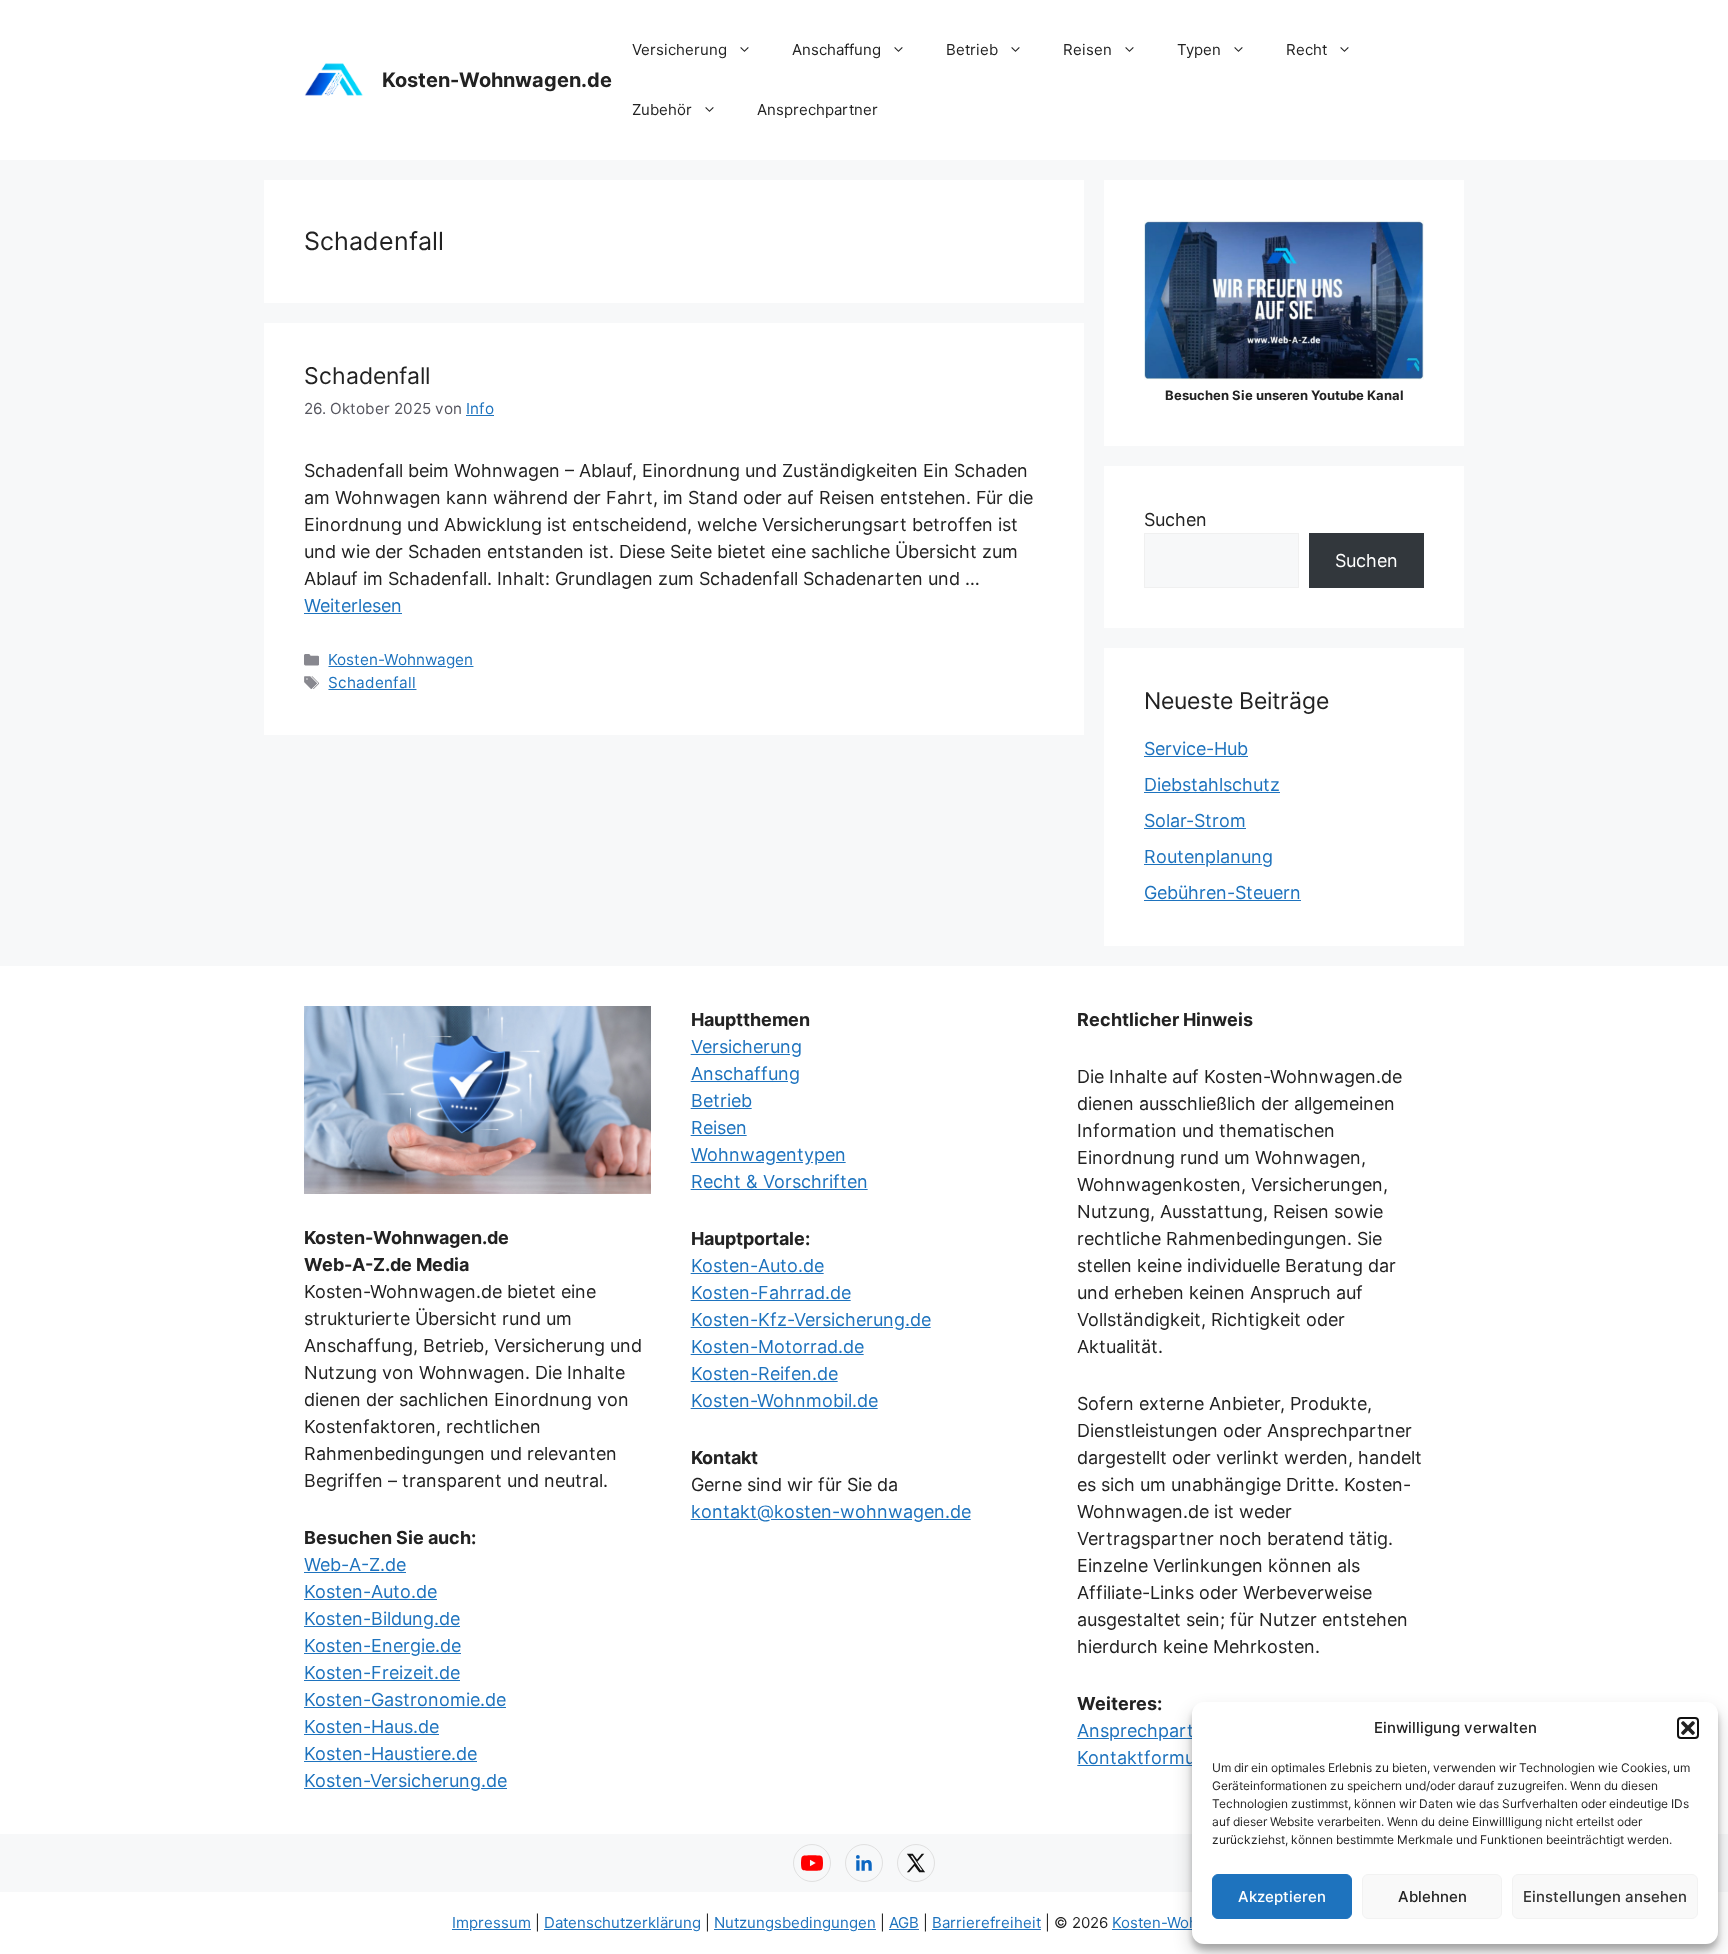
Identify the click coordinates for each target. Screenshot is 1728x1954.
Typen (1199, 49)
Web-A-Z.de (355, 1564)
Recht (1306, 49)
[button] (1688, 1728)
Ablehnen (1432, 1896)
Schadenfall (367, 376)
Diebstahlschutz (1212, 784)
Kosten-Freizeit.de (382, 1672)
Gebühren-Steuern (1222, 892)
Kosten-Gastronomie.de (405, 1699)
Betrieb (972, 49)
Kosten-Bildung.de (382, 1618)
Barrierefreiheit (986, 1922)
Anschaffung (836, 49)
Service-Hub (1196, 748)
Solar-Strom (1195, 820)
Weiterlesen (353, 605)
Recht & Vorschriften (779, 1181)
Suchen (1175, 519)
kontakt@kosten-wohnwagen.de (831, 1511)
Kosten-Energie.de (382, 1645)
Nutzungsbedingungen (795, 1922)
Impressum (491, 1922)
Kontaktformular (1146, 1757)
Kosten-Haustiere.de (390, 1753)
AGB (904, 1922)
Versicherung (679, 49)
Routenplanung (1208, 856)
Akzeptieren (1282, 1896)
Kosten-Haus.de (371, 1726)
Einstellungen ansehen (1605, 1896)
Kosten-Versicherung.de (405, 1780)
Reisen (1087, 49)
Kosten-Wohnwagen (400, 659)
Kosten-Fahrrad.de (771, 1292)
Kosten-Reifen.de (764, 1373)
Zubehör (662, 109)
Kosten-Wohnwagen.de (497, 80)
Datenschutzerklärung (622, 1922)
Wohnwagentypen (768, 1154)
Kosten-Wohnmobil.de (784, 1400)
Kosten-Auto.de (370, 1591)
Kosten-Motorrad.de (777, 1346)
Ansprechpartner (817, 109)
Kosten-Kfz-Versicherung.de (811, 1319)
